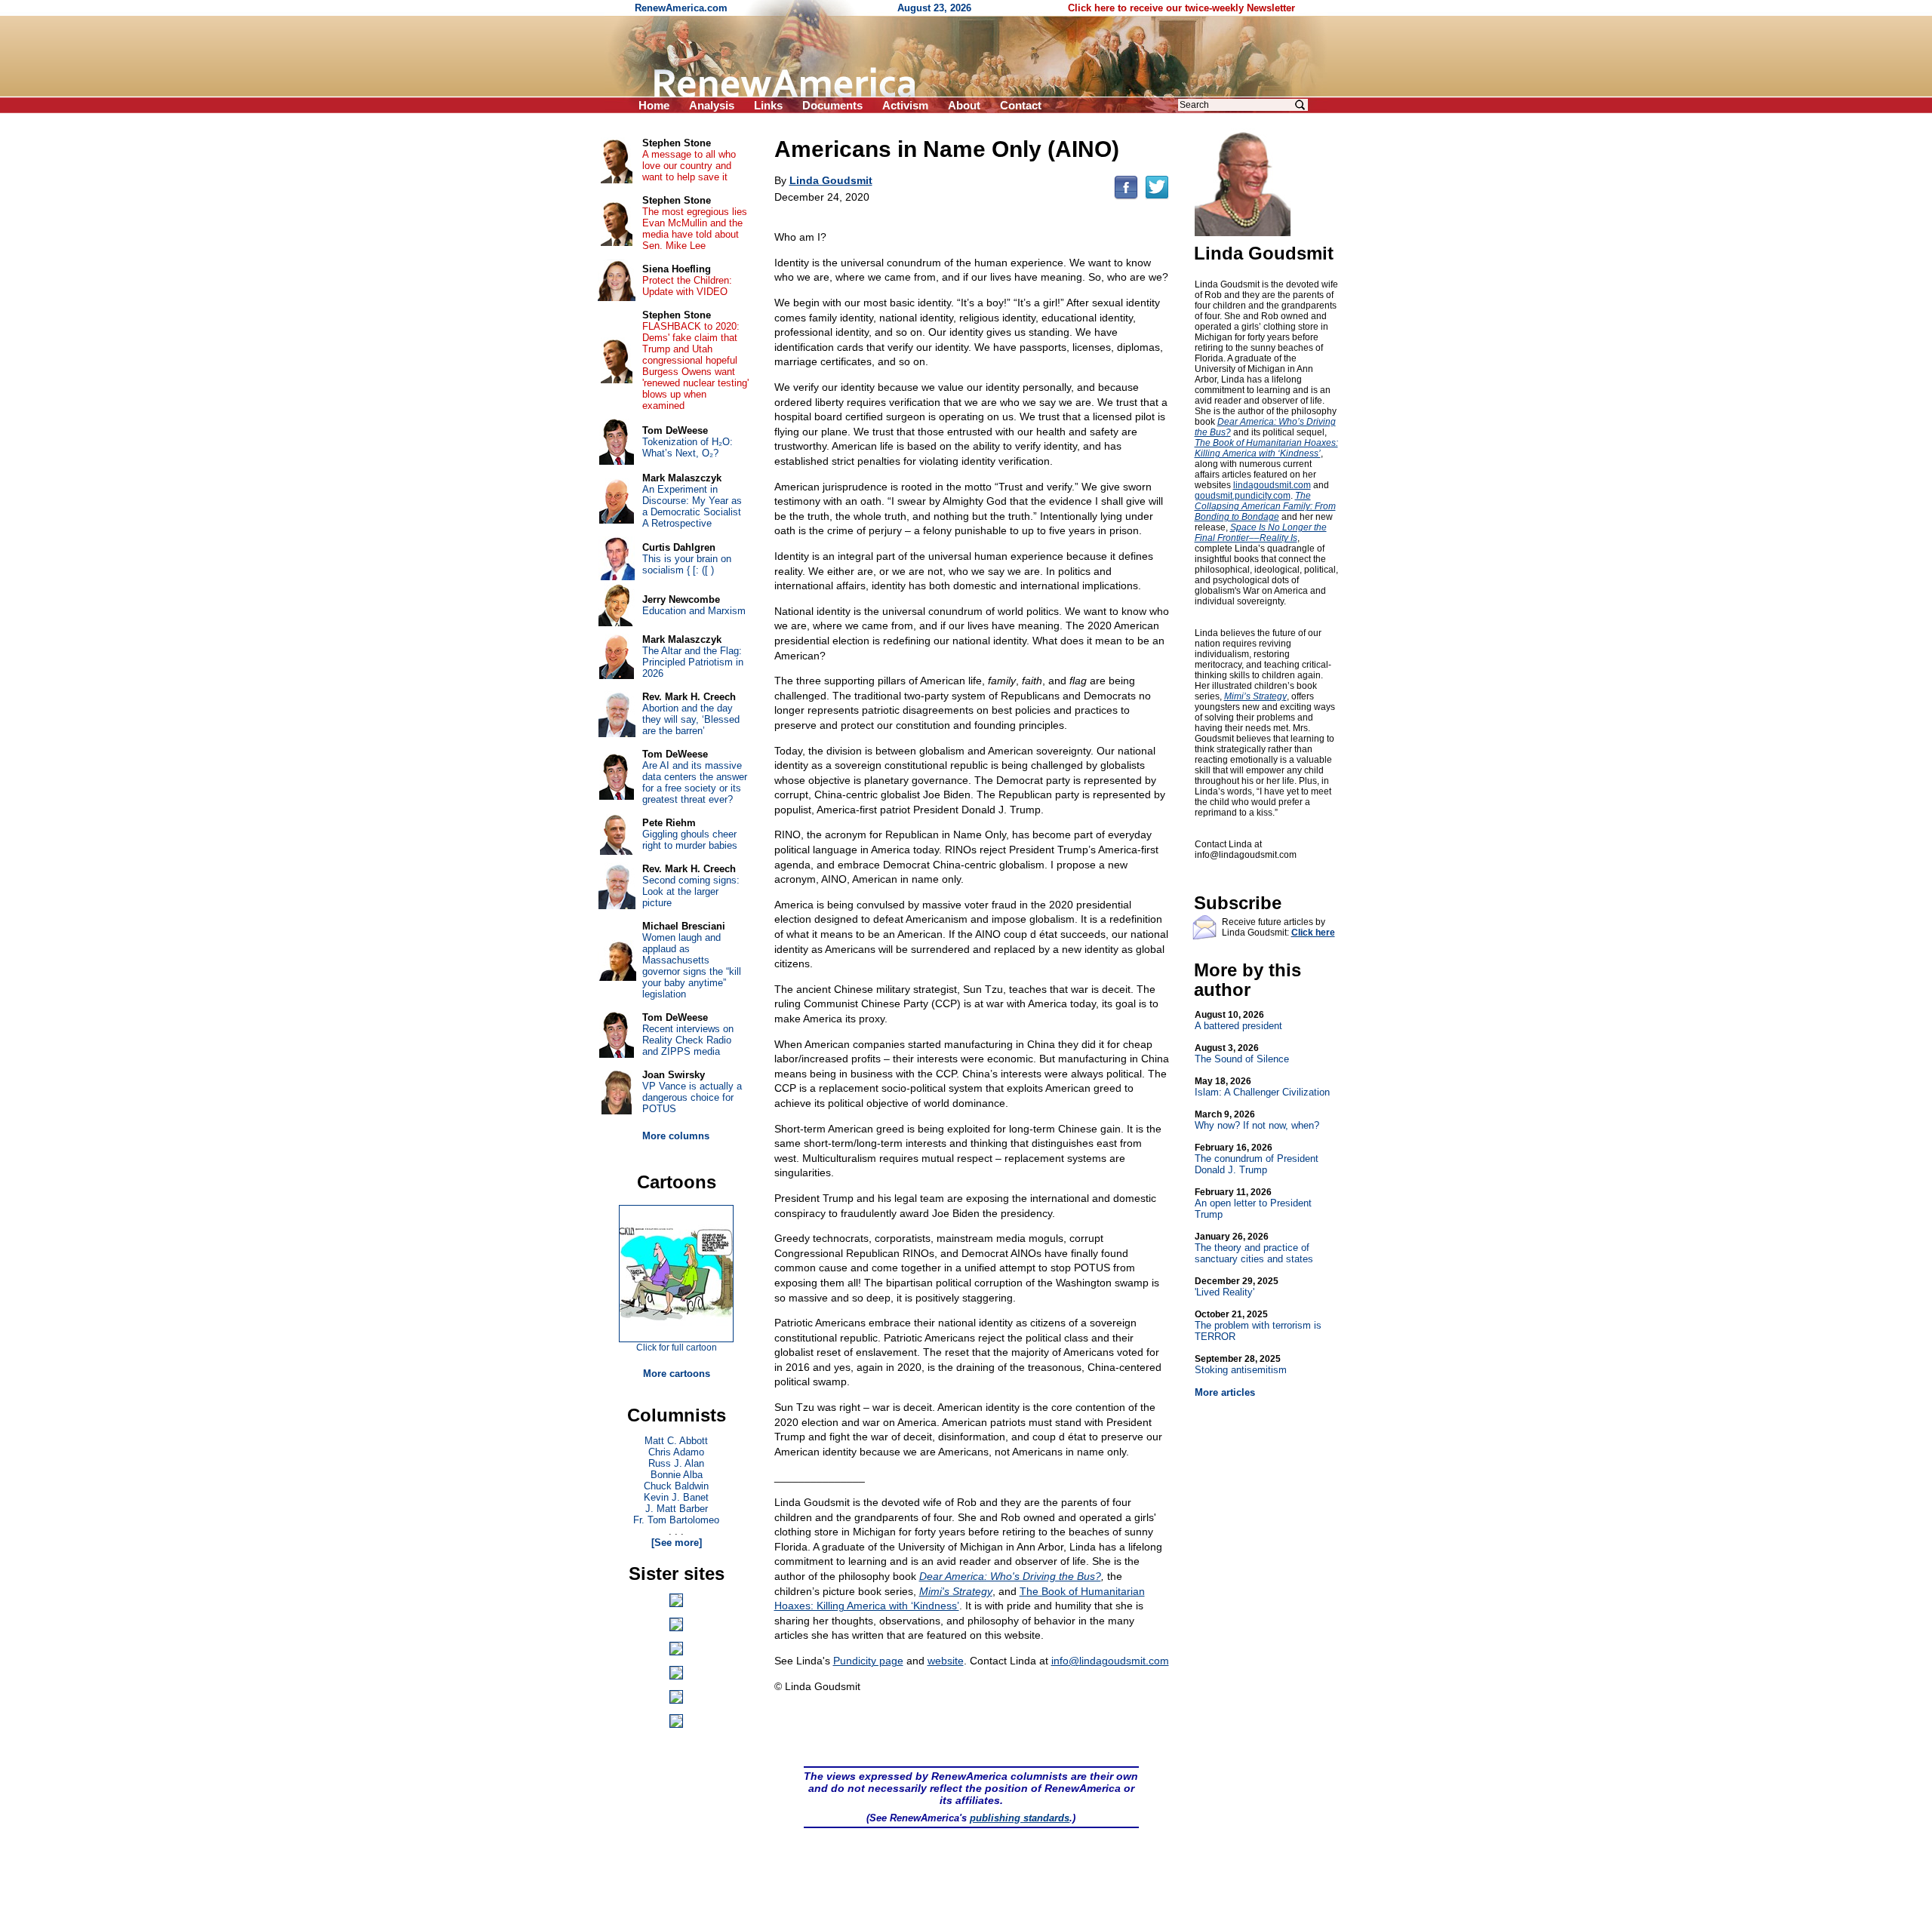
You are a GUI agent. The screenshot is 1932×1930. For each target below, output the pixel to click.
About (964, 105)
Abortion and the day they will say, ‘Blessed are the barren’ (691, 719)
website (946, 1661)
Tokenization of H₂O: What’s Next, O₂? (688, 447)
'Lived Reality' (1237, 1287)
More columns (676, 1136)
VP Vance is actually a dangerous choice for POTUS (692, 1097)
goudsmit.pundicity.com (1243, 496)
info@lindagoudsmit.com (1110, 1661)
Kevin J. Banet (676, 1497)
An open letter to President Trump (1253, 1203)
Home (654, 105)
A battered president (1238, 1020)
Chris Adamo (676, 1452)
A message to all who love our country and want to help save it (689, 166)
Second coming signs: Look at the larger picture (691, 891)
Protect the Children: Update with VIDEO (687, 286)
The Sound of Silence (1242, 1054)
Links (768, 105)
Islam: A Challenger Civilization (1262, 1087)
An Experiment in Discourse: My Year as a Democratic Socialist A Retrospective (692, 506)
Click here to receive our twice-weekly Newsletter (1181, 8)
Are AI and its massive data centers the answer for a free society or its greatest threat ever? (695, 782)
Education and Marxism (694, 611)
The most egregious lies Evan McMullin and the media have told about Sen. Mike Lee (695, 229)
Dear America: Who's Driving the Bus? (1010, 1576)
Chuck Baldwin (676, 1486)
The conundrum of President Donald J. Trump (1257, 1159)
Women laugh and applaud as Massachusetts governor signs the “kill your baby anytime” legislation (692, 966)
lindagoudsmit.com (1272, 485)
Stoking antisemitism (1241, 1365)
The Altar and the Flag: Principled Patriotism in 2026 (693, 662)
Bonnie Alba (677, 1475)
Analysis (712, 105)
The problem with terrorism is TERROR (1258, 1326)
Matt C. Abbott (676, 1441)
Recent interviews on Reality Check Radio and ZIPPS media (688, 1040)
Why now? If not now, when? (1257, 1120)
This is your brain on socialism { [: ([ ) (687, 564)
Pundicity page (868, 1661)
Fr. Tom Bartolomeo (676, 1520)
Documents (832, 105)
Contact (1021, 105)
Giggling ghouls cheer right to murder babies (690, 840)
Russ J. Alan (676, 1463)
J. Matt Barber (677, 1509)
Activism (905, 105)
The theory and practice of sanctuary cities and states (1254, 1248)
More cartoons (677, 1374)
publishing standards (1020, 1818)
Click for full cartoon (677, 1348)
